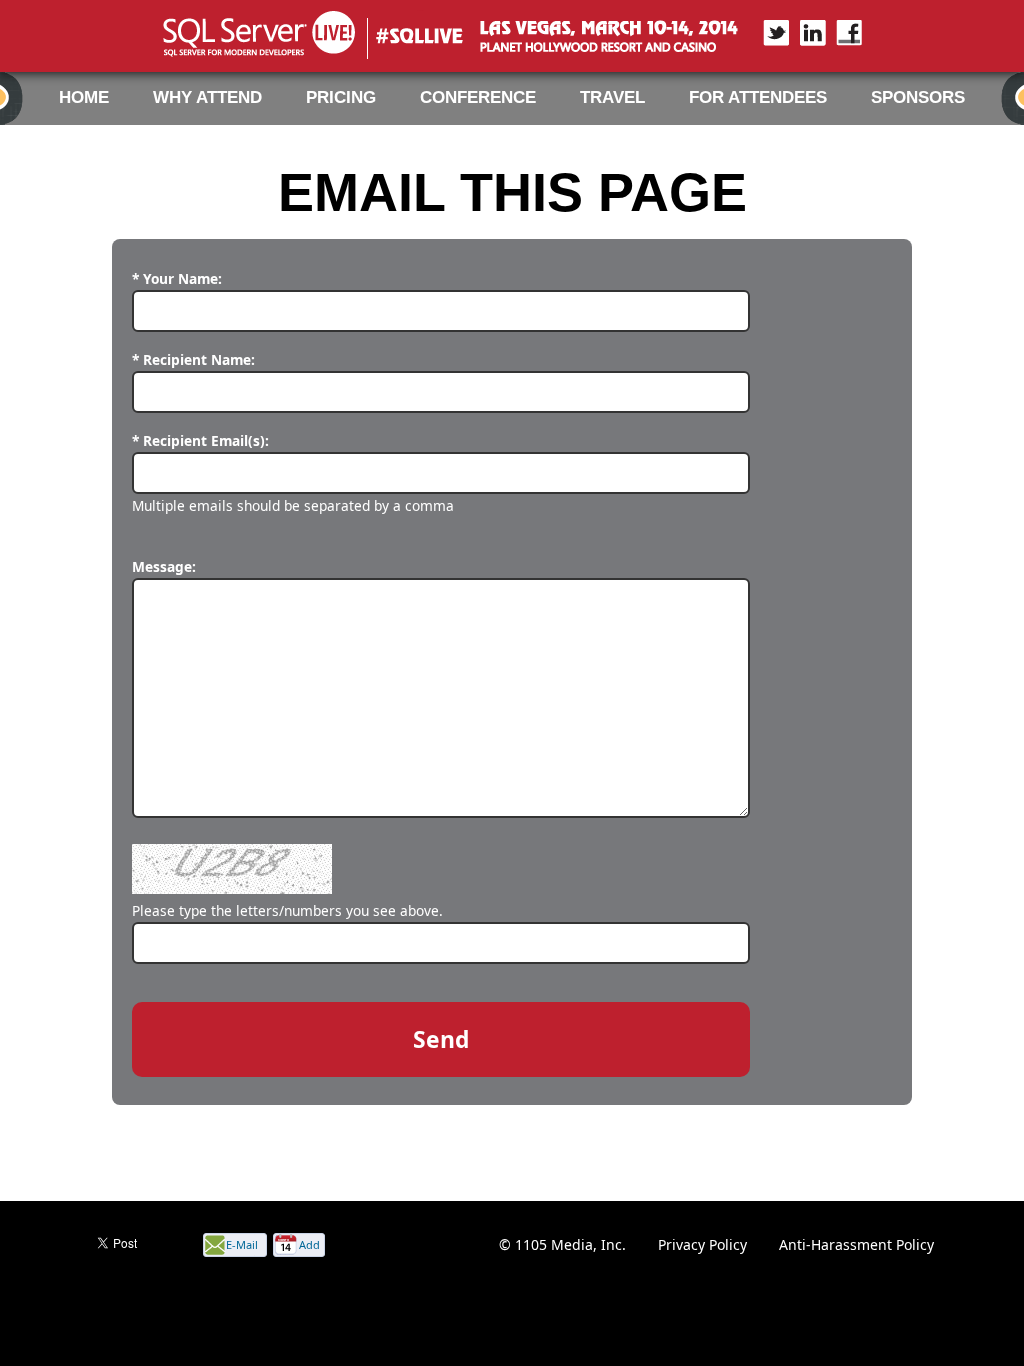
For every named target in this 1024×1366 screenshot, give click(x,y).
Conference (478, 97)
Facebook (838, 33)
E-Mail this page (242, 1246)
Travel (612, 97)
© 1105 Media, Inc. (562, 1244)
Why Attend (207, 97)
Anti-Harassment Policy (856, 1244)
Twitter (766, 33)
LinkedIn (802, 33)
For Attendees (758, 97)
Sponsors (918, 97)
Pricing (341, 97)
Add (309, 1244)
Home (84, 97)
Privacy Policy (702, 1244)
